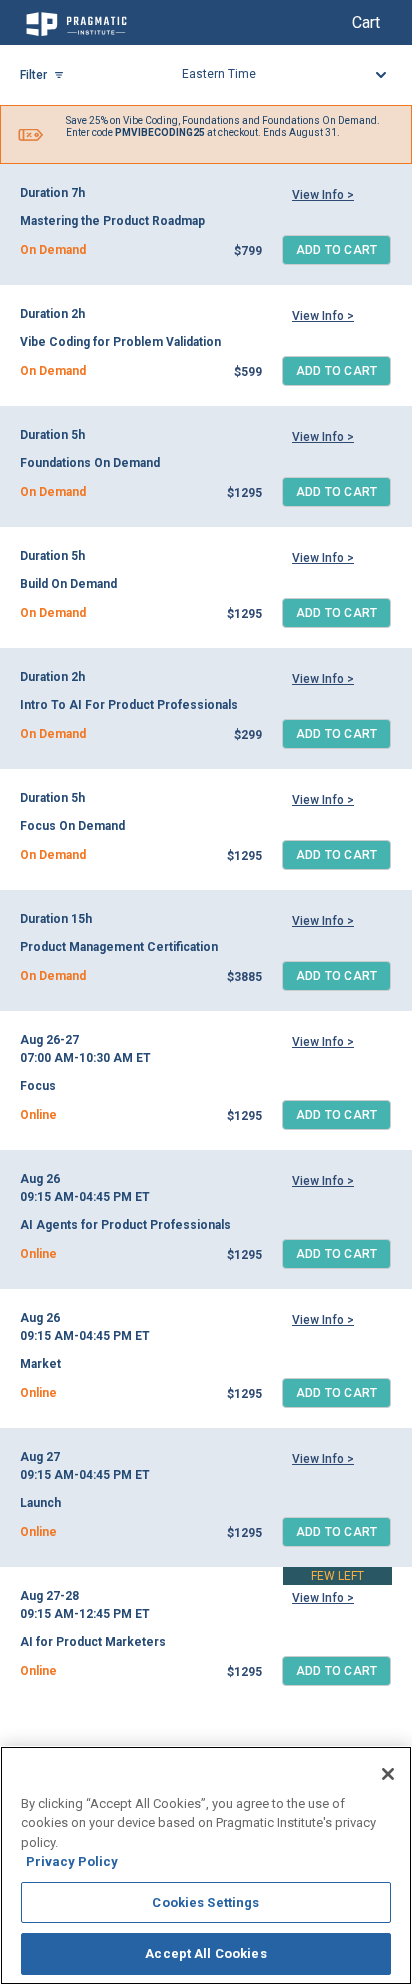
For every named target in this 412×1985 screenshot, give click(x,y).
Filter (33, 75)
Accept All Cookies (205, 1953)
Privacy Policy (72, 1861)
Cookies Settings (205, 1902)
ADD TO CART (337, 250)
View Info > (323, 195)
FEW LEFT (337, 1576)
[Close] (388, 1774)
